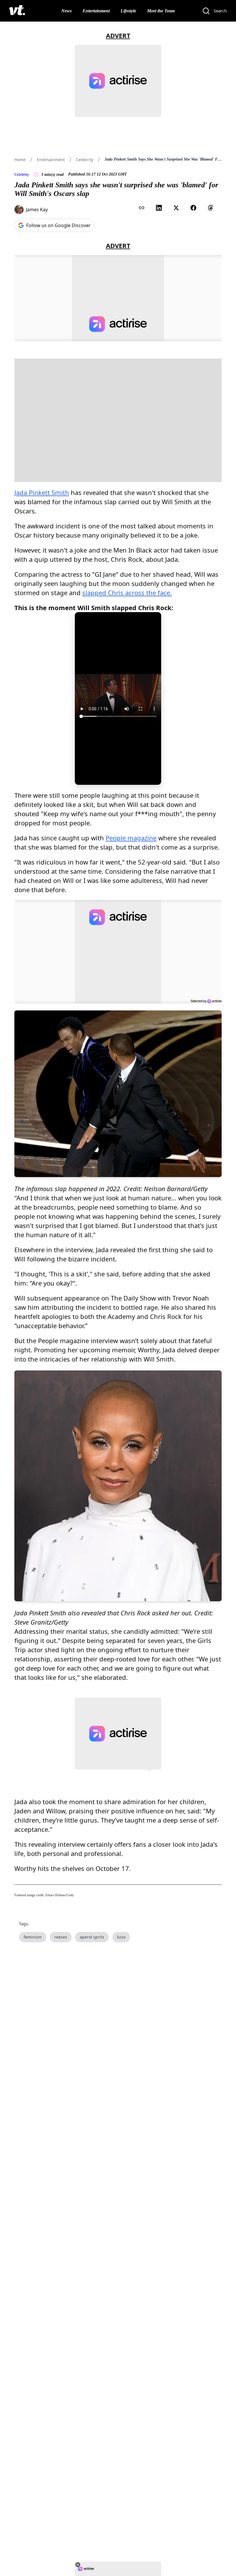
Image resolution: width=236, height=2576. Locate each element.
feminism (33, 1937)
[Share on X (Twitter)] (176, 208)
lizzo (121, 1937)
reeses (61, 1937)
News (66, 11)
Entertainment (96, 11)
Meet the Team (161, 11)
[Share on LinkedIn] (159, 208)
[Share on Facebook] (193, 208)
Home (20, 160)
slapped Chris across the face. (127, 593)
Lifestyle (128, 11)
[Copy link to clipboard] (142, 208)
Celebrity (85, 160)
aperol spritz (92, 1937)
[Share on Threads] (211, 208)
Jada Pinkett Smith (42, 492)
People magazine (131, 838)
